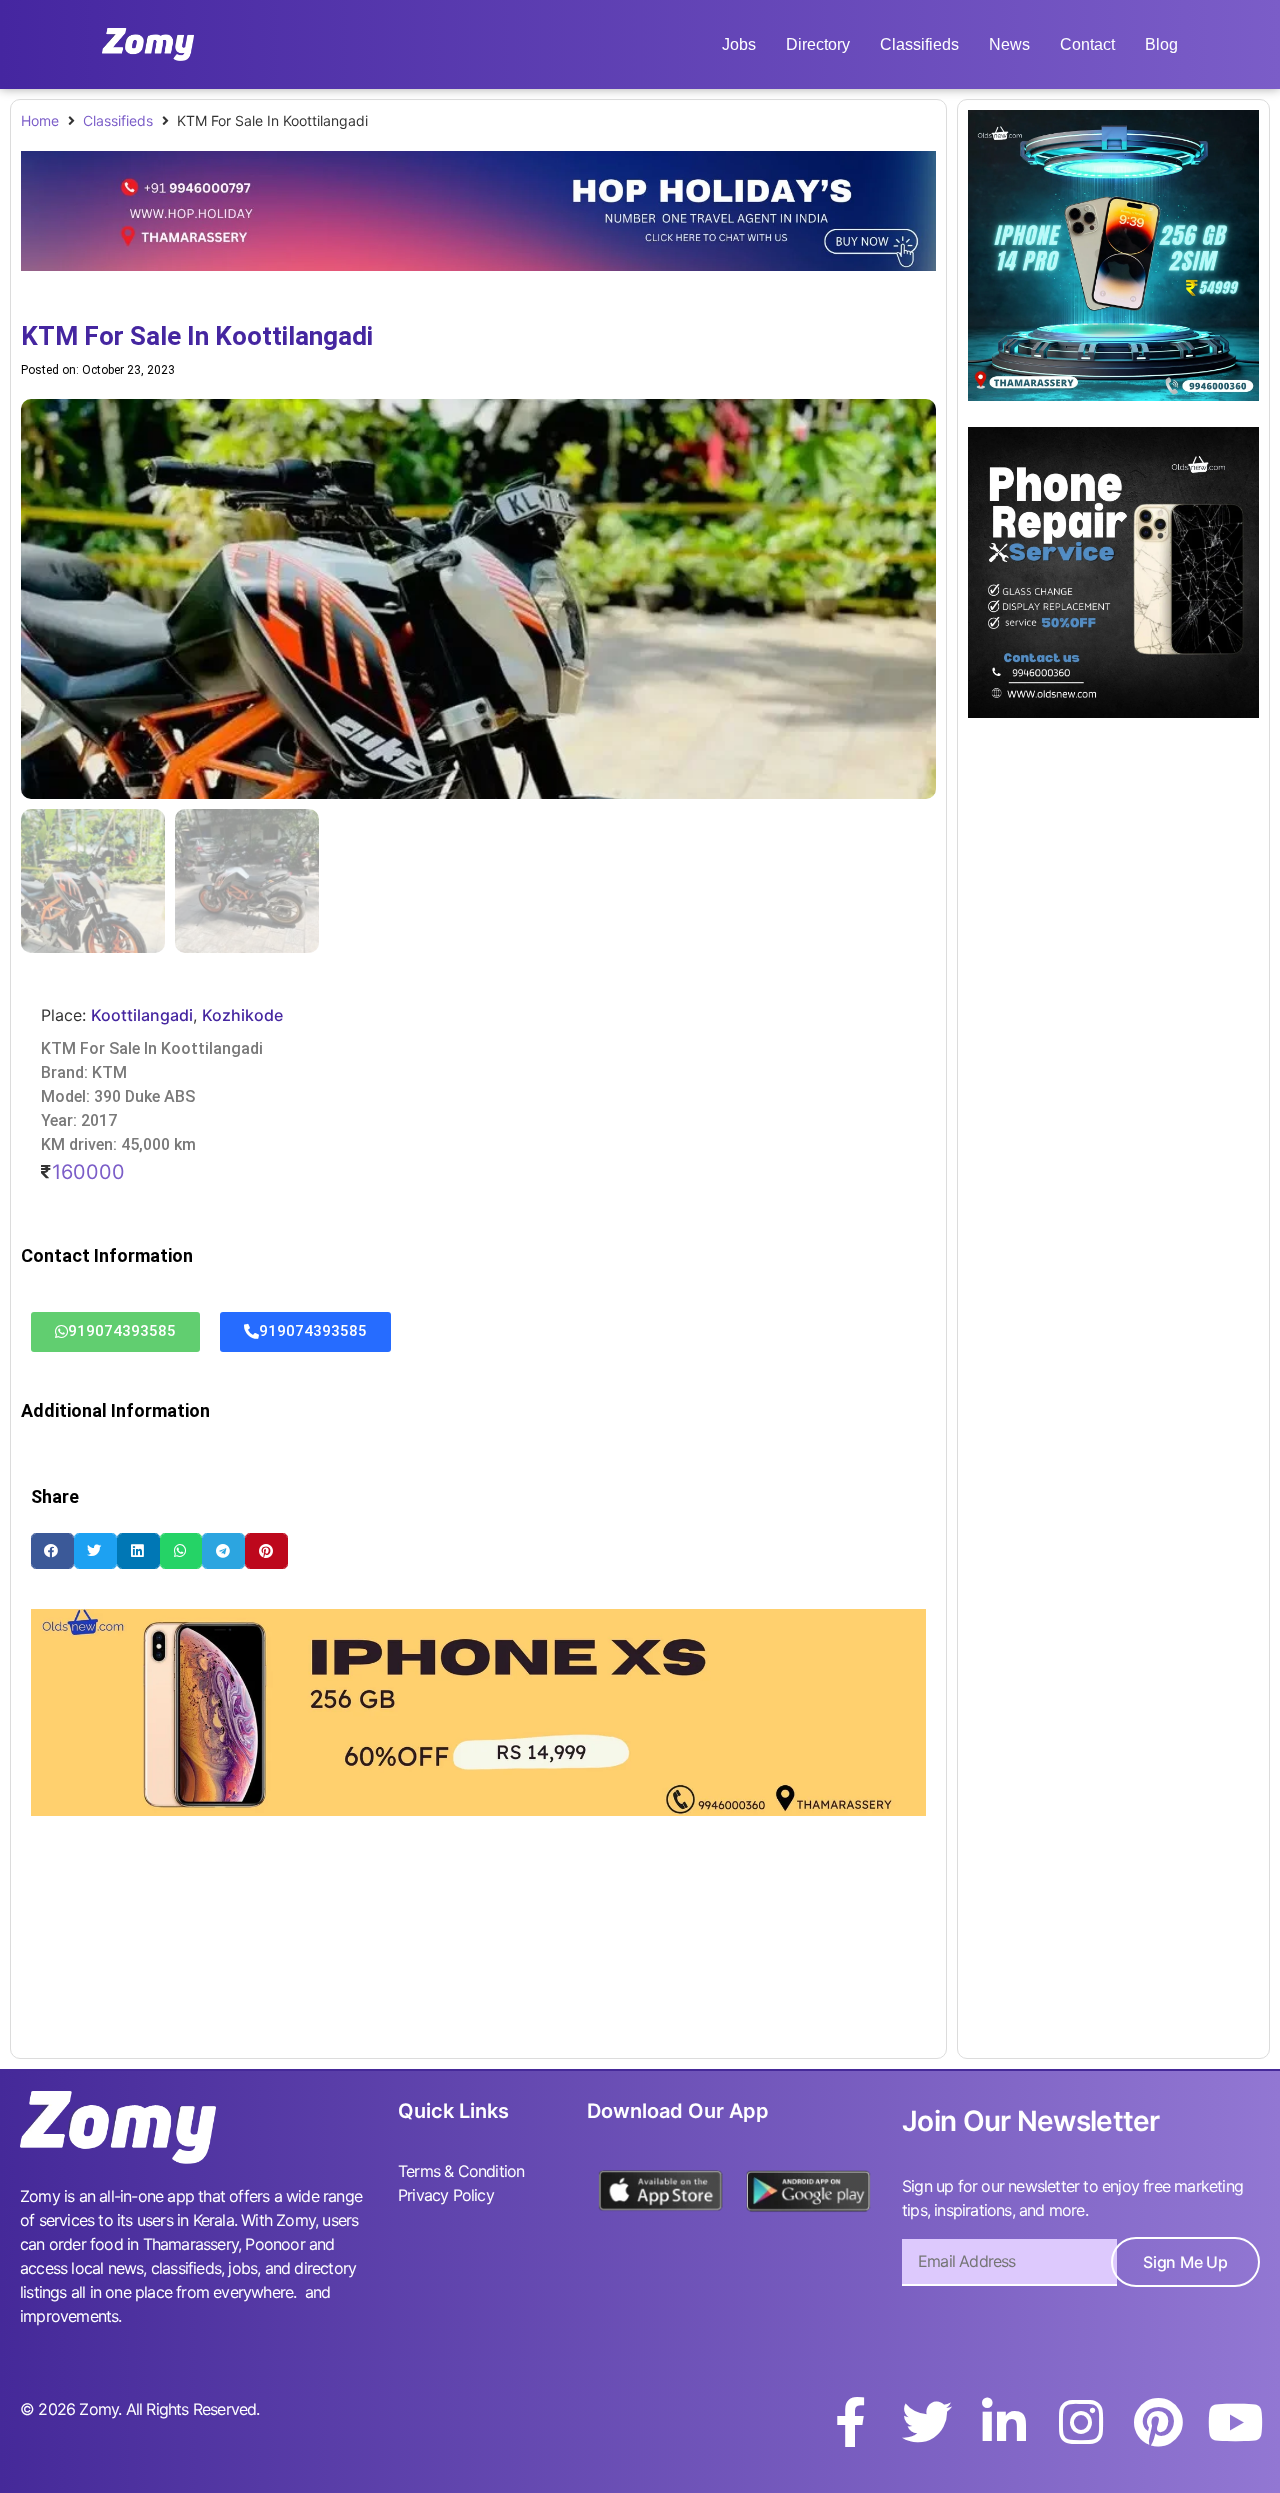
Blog (1161, 44)
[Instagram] (1081, 2422)
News (1009, 44)
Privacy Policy (446, 2195)
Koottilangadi (142, 1015)
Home (40, 120)
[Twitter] (927, 2422)
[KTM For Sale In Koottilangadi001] (478, 599)
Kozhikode (242, 1015)
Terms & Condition (461, 2171)
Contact (1087, 44)
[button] (52, 1550)
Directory (818, 44)
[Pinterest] (1158, 2422)
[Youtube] (1235, 2422)
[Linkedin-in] (1004, 2422)
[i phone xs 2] (478, 1810)
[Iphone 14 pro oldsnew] (1113, 395)
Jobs (739, 44)
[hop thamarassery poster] (478, 265)
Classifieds (919, 44)
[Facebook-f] (850, 2422)
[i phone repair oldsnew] (1113, 712)
